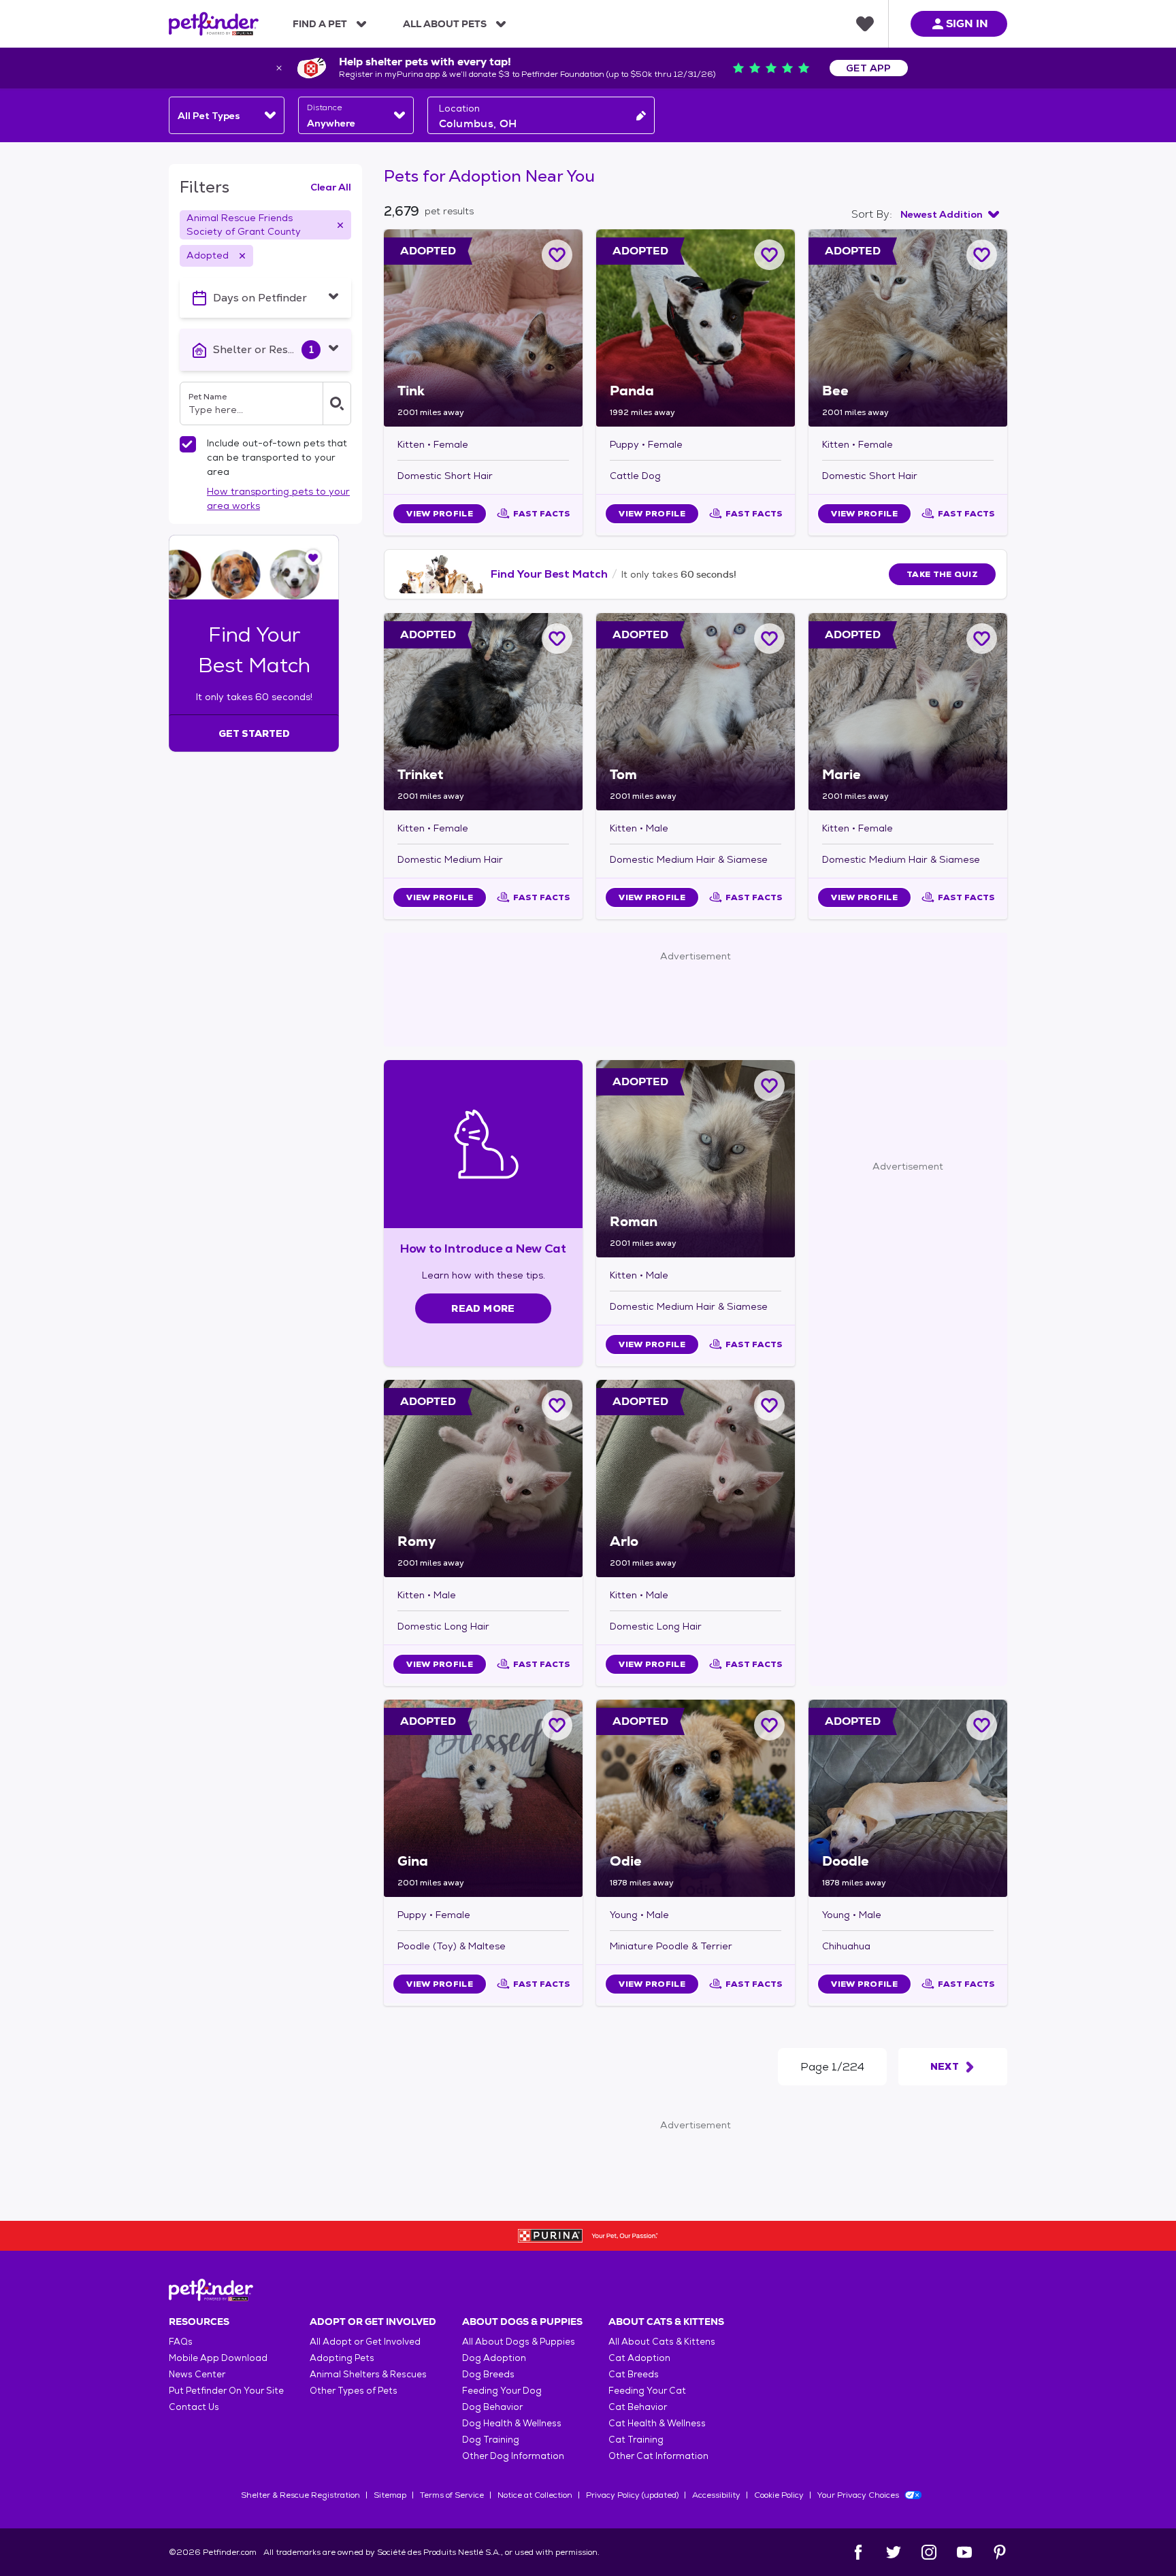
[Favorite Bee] (982, 255)
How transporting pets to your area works (278, 498)
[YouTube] (964, 2552)
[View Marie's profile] (908, 712)
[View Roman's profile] (696, 1159)
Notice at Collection (535, 2495)
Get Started (254, 733)
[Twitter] (894, 2552)
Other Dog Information (513, 2456)
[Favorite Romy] (557, 1405)
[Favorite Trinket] (557, 639)
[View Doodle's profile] (908, 1798)
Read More (483, 1308)
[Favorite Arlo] (769, 1405)
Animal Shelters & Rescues (368, 2374)
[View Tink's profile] (483, 328)
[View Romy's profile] (483, 1479)
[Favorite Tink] (557, 255)
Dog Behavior (492, 2407)
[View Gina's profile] (483, 1798)
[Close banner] (279, 68)
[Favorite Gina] (557, 1725)
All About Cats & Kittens (662, 2342)
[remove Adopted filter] (242, 256)
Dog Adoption (494, 2358)
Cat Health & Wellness (657, 2423)
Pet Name (208, 397)
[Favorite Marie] (982, 639)
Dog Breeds (488, 2374)
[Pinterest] (1000, 2552)
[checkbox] (188, 444)
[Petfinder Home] (214, 24)
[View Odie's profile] (696, 1798)
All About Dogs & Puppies (519, 2342)
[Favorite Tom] (769, 639)
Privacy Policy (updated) (632, 2495)
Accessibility (716, 2495)
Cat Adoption (639, 2358)
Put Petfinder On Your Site (226, 2391)
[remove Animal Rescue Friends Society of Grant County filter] (340, 225)
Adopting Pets (342, 2358)
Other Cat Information (658, 2456)
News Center (197, 2374)
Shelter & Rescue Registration (300, 2495)
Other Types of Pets (354, 2391)
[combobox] (227, 115)
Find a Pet (320, 24)
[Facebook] (858, 2552)
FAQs (181, 2342)
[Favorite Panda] (769, 255)
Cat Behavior (638, 2407)
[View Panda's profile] (696, 328)
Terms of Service (452, 2495)
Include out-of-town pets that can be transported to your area (277, 457)
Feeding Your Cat (647, 2391)
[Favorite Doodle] (982, 1725)
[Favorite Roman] (769, 1086)
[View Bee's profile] (908, 328)
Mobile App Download (218, 2358)
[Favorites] (865, 24)
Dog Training (491, 2440)
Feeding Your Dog (502, 2391)
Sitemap (390, 2495)
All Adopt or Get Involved (365, 2342)
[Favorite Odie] (769, 1725)
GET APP (869, 68)
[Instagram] (929, 2552)
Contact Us (194, 2407)
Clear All (331, 187)
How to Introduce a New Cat (484, 1248)
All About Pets (445, 24)
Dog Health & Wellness (512, 2423)
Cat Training (636, 2440)
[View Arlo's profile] (696, 1479)
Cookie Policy (779, 2495)
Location (459, 108)
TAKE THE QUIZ (942, 574)
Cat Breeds (634, 2374)
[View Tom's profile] (696, 712)
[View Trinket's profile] (483, 712)
